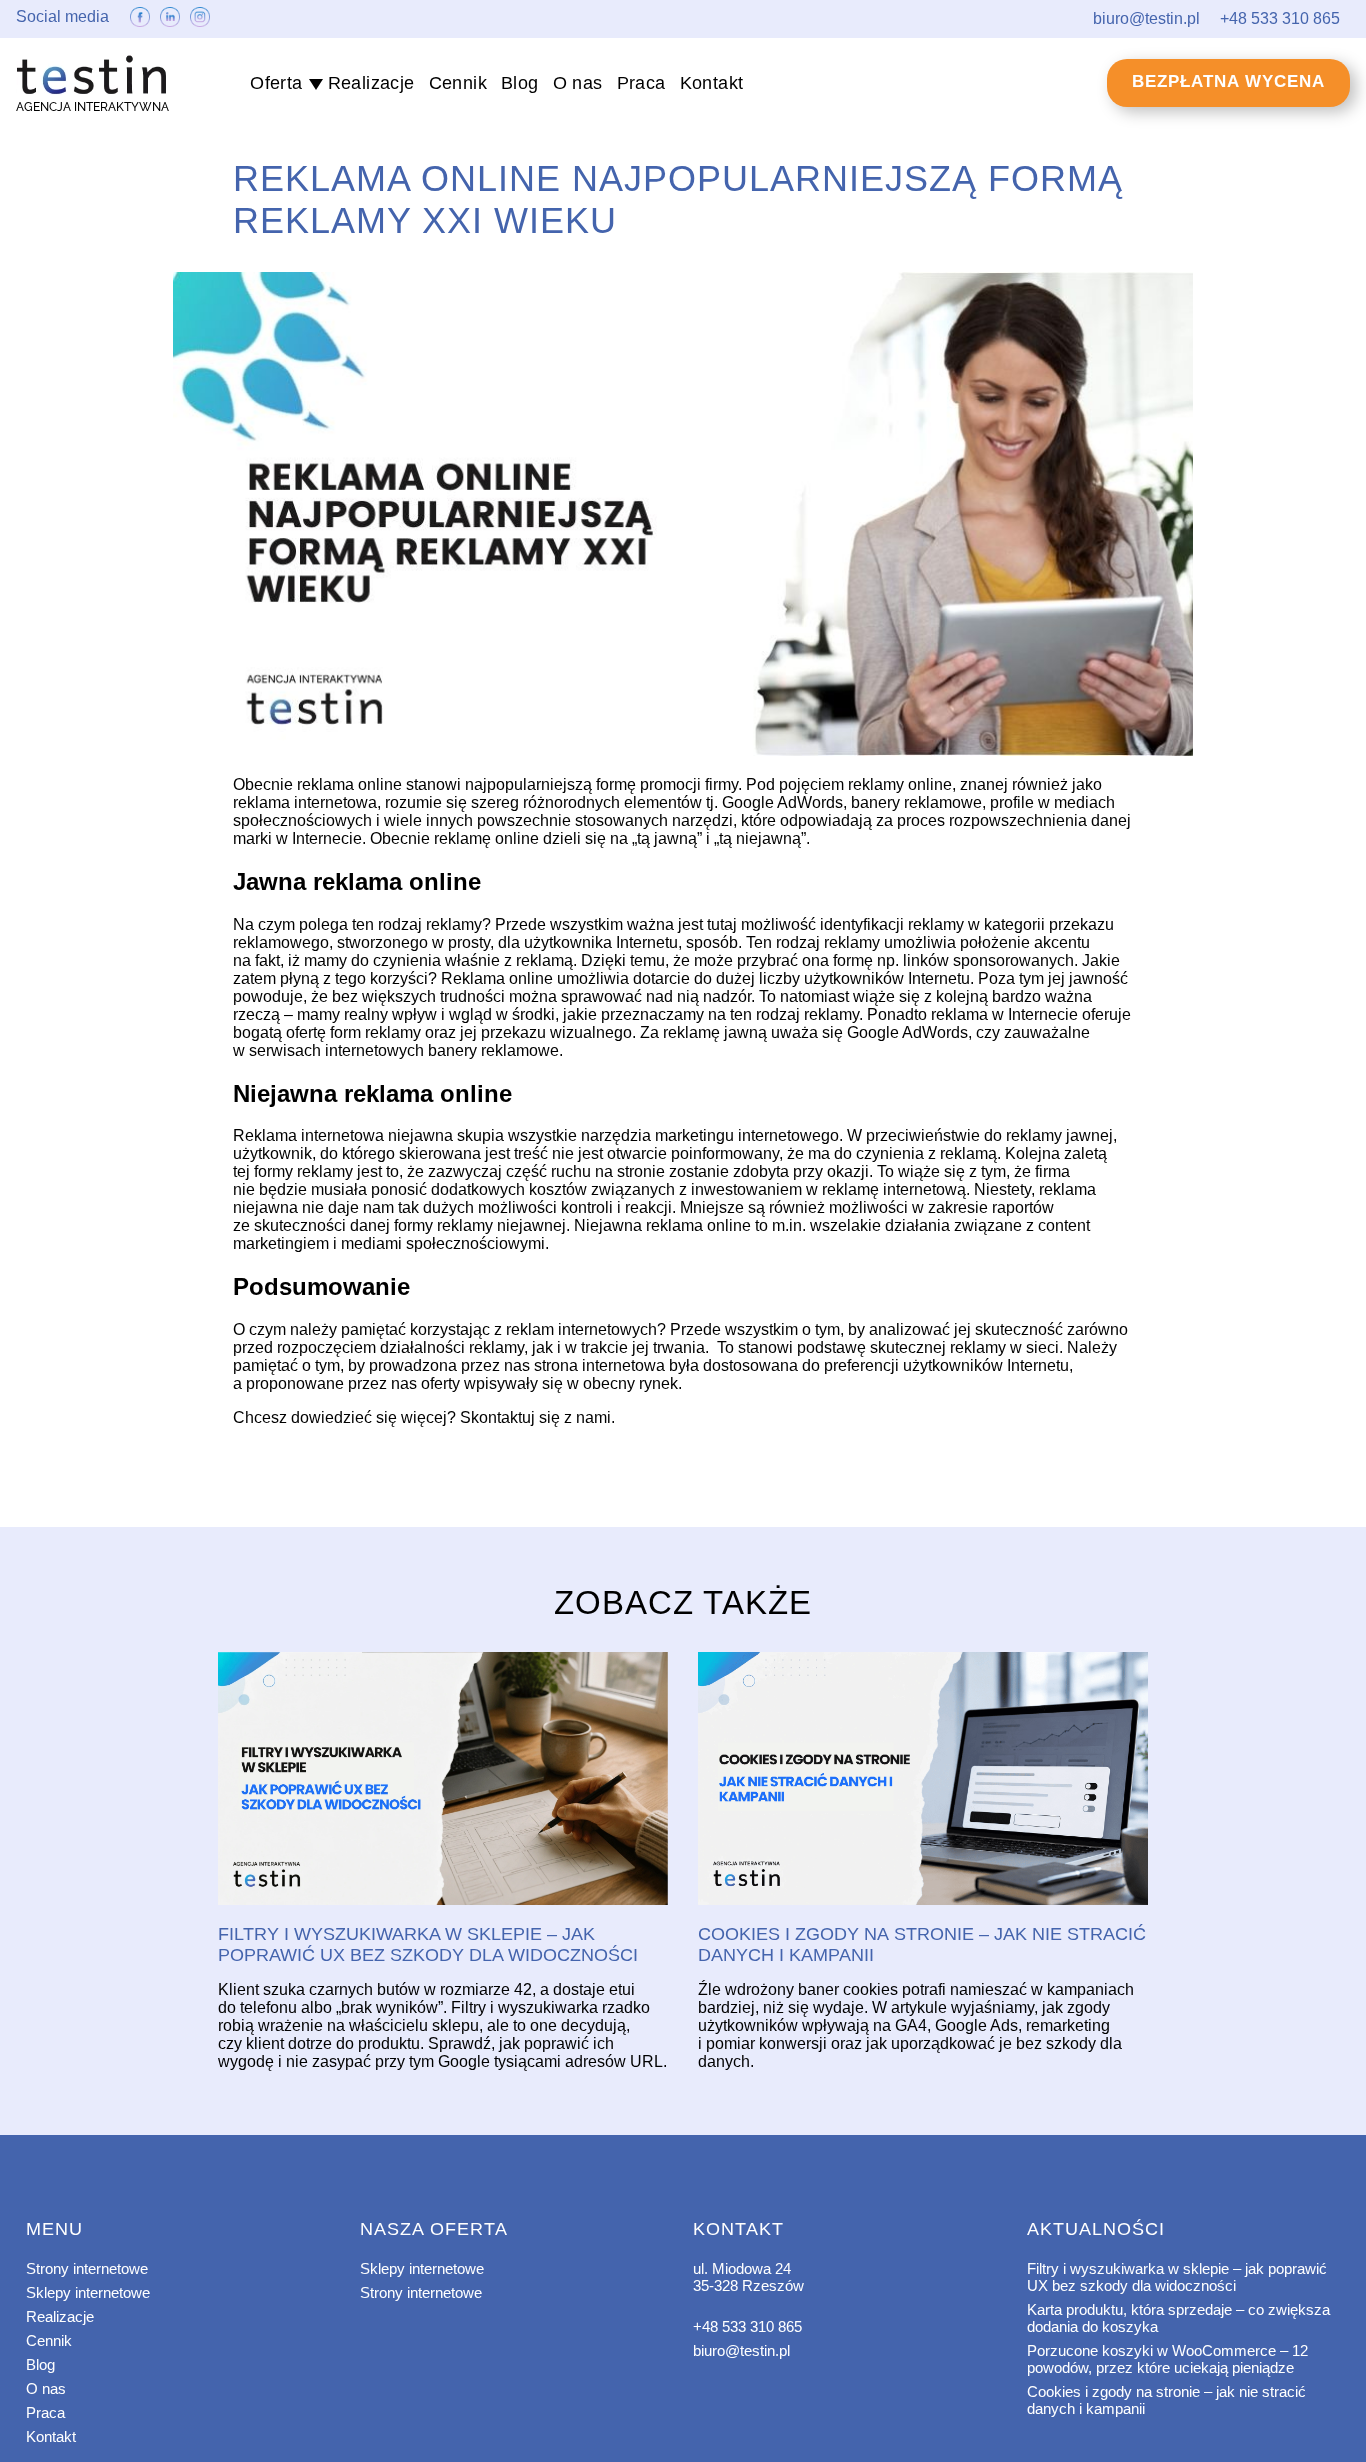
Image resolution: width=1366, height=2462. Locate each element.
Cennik (458, 83)
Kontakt (712, 83)
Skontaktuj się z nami (535, 1417)
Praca (641, 83)
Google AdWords (782, 802)
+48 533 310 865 (747, 2326)
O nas (578, 83)
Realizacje (371, 83)
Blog (520, 83)
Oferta (276, 83)
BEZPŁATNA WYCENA (1228, 81)
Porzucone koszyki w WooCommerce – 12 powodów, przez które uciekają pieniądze (1167, 2359)
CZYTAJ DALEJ (443, 1780)
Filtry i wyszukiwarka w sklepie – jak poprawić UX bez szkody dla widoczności (1177, 2277)
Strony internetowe (87, 2268)
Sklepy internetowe (88, 2292)
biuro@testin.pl (741, 2350)
